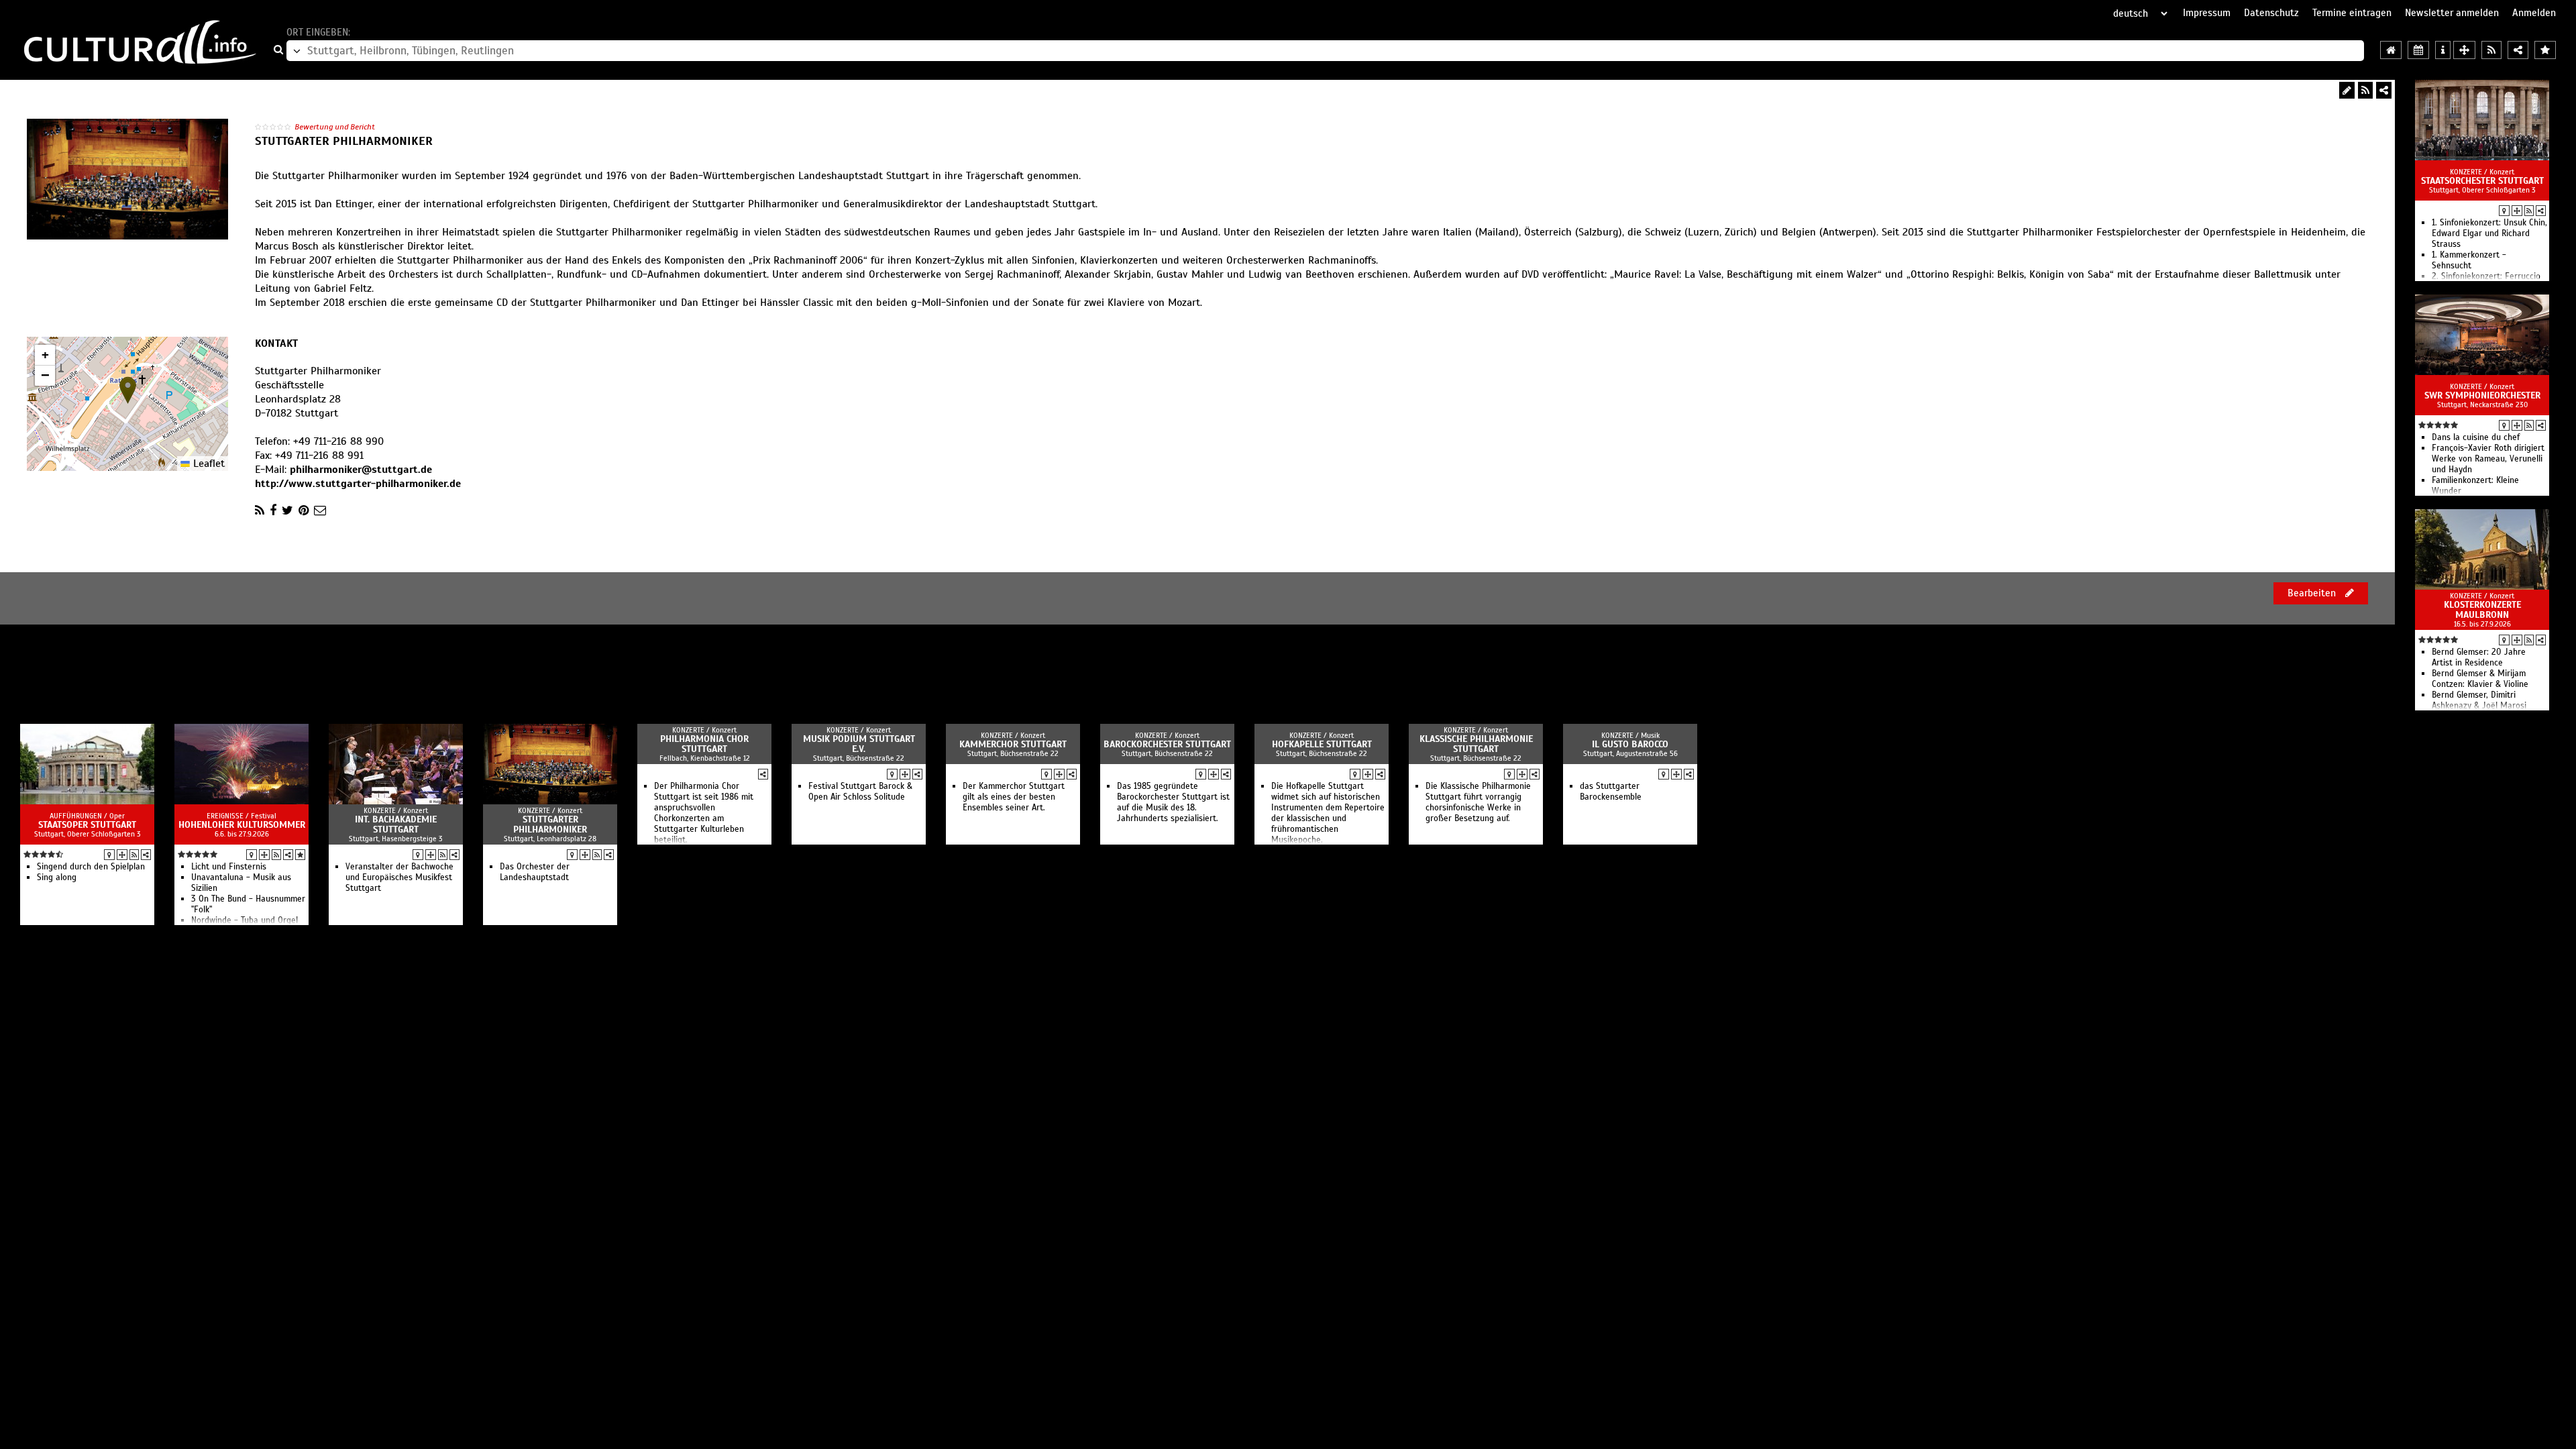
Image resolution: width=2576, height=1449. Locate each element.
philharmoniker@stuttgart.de (361, 470)
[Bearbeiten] (2347, 90)
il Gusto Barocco (1630, 744)
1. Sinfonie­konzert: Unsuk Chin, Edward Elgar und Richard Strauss (2489, 233)
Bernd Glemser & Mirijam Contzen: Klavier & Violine (2480, 679)
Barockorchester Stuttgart (1167, 744)
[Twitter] (287, 511)
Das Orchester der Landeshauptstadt (535, 872)
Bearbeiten (2313, 593)
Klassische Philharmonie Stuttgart (1476, 744)
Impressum (2207, 13)
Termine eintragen (2352, 13)
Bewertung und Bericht (335, 127)
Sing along (57, 877)
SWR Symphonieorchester (2482, 395)
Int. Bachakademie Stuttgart (396, 824)
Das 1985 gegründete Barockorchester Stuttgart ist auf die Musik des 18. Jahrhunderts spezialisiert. (1173, 802)
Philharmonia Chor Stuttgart (704, 744)
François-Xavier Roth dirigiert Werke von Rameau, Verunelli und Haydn (2488, 459)
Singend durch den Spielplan (91, 867)
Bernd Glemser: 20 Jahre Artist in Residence (2479, 657)
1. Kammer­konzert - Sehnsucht (2469, 260)
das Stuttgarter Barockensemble (1611, 792)
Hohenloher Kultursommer (242, 825)
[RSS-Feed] (2365, 90)
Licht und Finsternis (229, 867)
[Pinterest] (304, 511)
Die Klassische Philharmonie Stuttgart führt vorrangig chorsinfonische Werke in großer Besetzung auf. (1478, 802)
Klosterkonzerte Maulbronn (2482, 610)
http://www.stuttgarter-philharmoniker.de (358, 484)
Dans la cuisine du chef (2476, 437)
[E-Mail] (320, 511)
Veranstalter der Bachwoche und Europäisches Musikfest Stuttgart (399, 877)
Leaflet (207, 464)
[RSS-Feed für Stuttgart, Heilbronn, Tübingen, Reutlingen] (2491, 50)
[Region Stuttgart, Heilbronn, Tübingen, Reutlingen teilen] (2518, 50)
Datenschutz (2271, 13)
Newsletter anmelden (2452, 13)
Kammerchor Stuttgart (1013, 744)
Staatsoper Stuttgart (87, 825)
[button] (128, 390)
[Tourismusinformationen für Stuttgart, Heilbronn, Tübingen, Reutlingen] (2443, 50)
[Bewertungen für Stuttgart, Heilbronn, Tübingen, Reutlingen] (2545, 50)
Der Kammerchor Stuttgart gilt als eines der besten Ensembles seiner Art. (1014, 797)
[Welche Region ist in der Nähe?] (2464, 50)
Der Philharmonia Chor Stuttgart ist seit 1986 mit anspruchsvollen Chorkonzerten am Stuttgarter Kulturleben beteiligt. (704, 813)
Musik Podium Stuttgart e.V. (859, 744)
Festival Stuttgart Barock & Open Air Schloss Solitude (860, 792)
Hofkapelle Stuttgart (1322, 744)
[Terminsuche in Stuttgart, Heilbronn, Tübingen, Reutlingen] (2418, 50)
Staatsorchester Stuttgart (2482, 181)
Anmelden (2534, 13)
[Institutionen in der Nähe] (2517, 211)
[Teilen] (2384, 90)
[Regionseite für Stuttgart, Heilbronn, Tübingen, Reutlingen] (2391, 50)
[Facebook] (273, 511)
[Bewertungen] (300, 855)
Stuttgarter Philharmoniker (550, 824)
